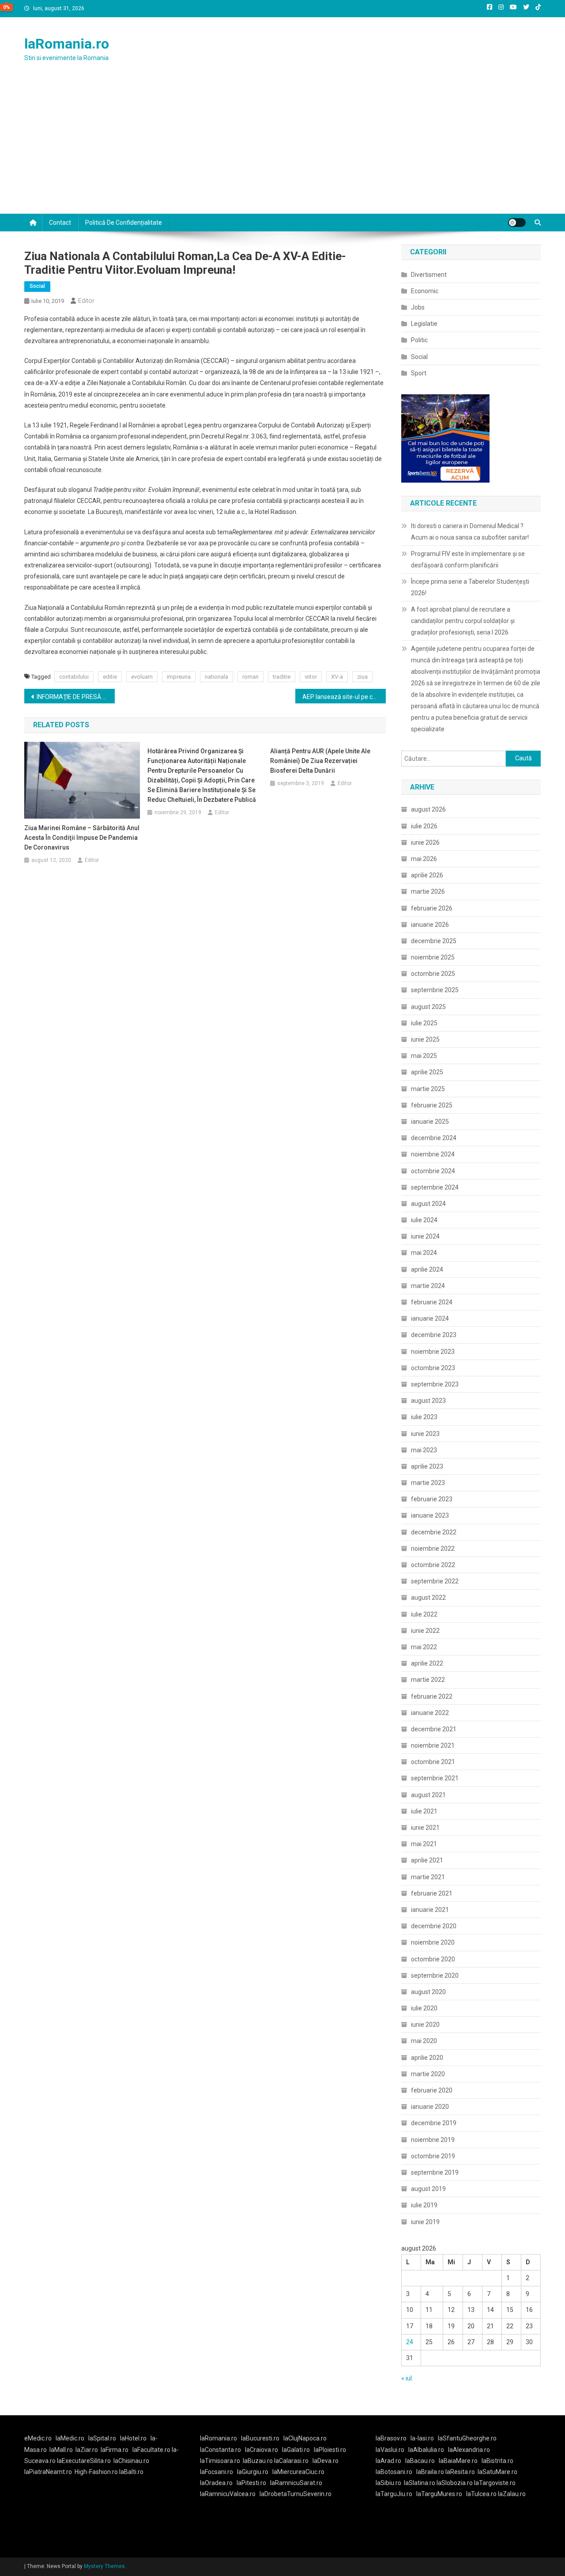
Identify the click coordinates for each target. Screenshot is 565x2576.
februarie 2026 (432, 908)
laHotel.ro (133, 2438)
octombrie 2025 (433, 974)
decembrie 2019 (434, 2123)
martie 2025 (428, 1089)
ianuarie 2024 (430, 1318)
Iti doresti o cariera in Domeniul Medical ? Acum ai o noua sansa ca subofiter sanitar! (470, 532)
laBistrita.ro (497, 2461)
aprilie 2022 (427, 1663)
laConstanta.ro (220, 2450)
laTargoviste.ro (495, 2483)
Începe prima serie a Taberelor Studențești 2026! (470, 587)
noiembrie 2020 (433, 1942)
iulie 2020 (424, 2008)
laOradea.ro (216, 2483)
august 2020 (428, 1992)
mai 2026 (424, 859)
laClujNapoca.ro (305, 2438)
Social (37, 286)
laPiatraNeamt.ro (48, 2472)
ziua (362, 677)
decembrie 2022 (434, 1532)
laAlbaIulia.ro (426, 2450)
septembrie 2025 (435, 990)
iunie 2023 (425, 1434)
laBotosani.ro (394, 2472)
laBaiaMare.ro (458, 2461)
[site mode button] (517, 223)
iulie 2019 (424, 2205)
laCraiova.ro (262, 2450)
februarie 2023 (432, 1499)
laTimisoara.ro (220, 2461)
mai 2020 (424, 2041)
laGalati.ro (296, 2450)
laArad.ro (388, 2461)
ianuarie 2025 (430, 1122)
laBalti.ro (131, 2472)
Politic (419, 340)
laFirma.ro (115, 2450)
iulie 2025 (424, 1023)
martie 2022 (428, 1680)
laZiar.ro (87, 2450)
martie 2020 (428, 2074)
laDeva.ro (326, 2461)
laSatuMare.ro (497, 2472)
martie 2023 (428, 1483)
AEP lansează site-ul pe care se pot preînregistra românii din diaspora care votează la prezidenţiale (344, 697)
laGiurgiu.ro (255, 2472)
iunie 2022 (425, 1631)
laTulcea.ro (482, 2494)
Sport (419, 373)
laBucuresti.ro (260, 2438)
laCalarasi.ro (291, 2461)
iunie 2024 (425, 1236)
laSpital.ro (102, 2438)
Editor (86, 301)
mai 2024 (424, 1253)
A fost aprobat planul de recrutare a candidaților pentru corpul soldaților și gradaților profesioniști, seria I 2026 (463, 621)
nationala (217, 677)
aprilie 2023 (427, 1466)
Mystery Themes (104, 2566)
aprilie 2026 (427, 875)
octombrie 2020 (433, 1959)
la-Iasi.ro (422, 2438)
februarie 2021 (432, 1893)
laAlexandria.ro (469, 2450)
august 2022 (428, 1598)
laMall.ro (61, 2450)
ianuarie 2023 (430, 1515)
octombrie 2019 (433, 2156)
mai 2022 (424, 1647)
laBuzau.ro (258, 2461)
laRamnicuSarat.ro (296, 2483)
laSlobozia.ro (455, 2483)
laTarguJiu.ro (396, 2494)
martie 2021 (428, 1877)
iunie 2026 (425, 842)
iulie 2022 (424, 1614)
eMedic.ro (38, 2438)
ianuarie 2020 (430, 2107)
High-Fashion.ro (96, 2472)
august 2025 (428, 1007)
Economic (425, 291)
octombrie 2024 (433, 1171)
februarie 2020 (432, 2090)
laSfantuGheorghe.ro (467, 2438)
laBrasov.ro (391, 2438)
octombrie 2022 (433, 1565)
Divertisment (429, 275)
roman (250, 677)
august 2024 (428, 1204)
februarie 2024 (432, 1302)
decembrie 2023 (434, 1335)
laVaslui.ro (392, 2450)
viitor (311, 677)
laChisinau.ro (131, 2461)
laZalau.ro (512, 2494)
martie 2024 (428, 1286)
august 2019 (428, 2189)
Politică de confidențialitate (124, 223)
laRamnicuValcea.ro (228, 2494)
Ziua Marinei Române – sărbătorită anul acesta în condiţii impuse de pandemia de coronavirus (82, 838)
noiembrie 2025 (433, 957)
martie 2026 (428, 891)
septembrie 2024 (435, 1187)
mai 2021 (424, 1844)
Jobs (418, 307)
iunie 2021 (425, 1828)
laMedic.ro (71, 2438)
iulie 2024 (424, 1220)
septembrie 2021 (435, 1778)
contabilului (74, 677)
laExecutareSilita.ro (84, 2461)
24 (410, 2342)
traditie (282, 677)
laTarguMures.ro (439, 2494)
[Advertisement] (282, 147)
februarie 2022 (432, 1696)
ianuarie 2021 (430, 1910)
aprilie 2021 (427, 1860)
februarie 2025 (432, 1105)
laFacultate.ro (152, 2450)
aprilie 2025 (427, 1072)
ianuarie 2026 (430, 925)
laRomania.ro (67, 44)
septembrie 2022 (435, 1581)
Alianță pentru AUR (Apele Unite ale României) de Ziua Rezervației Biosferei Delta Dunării (320, 761)
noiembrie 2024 (433, 1154)
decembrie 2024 (434, 1138)
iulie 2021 (424, 1811)
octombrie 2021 (433, 1762)
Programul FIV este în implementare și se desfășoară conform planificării (468, 559)
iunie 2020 (425, 2025)
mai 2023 (424, 1450)
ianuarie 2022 (430, 1713)
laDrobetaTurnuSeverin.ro (296, 2494)
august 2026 (428, 809)
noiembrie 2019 (433, 2140)
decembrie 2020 (434, 1926)
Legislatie (424, 324)
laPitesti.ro (251, 2483)
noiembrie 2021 (433, 1745)
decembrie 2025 (434, 941)
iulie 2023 (424, 1417)
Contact (60, 223)
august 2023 (428, 1401)
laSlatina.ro (420, 2483)
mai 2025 (424, 1056)
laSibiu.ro (388, 2483)
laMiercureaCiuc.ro (298, 2472)
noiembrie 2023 (433, 1352)
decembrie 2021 (434, 1729)
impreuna (179, 677)
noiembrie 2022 (433, 1549)
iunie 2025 (425, 1039)
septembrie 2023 (435, 1384)
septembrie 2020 (435, 1975)
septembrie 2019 (435, 2172)
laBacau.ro (420, 2461)
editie (110, 677)
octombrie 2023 (433, 1368)
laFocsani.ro (217, 2472)
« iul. (407, 2378)
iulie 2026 (424, 826)
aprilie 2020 (427, 2058)
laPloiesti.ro (330, 2450)
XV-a (337, 677)
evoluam (142, 677)
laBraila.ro (430, 2472)
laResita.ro (460, 2472)
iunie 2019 (425, 2222)
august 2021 (428, 1795)
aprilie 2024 (427, 1269)
